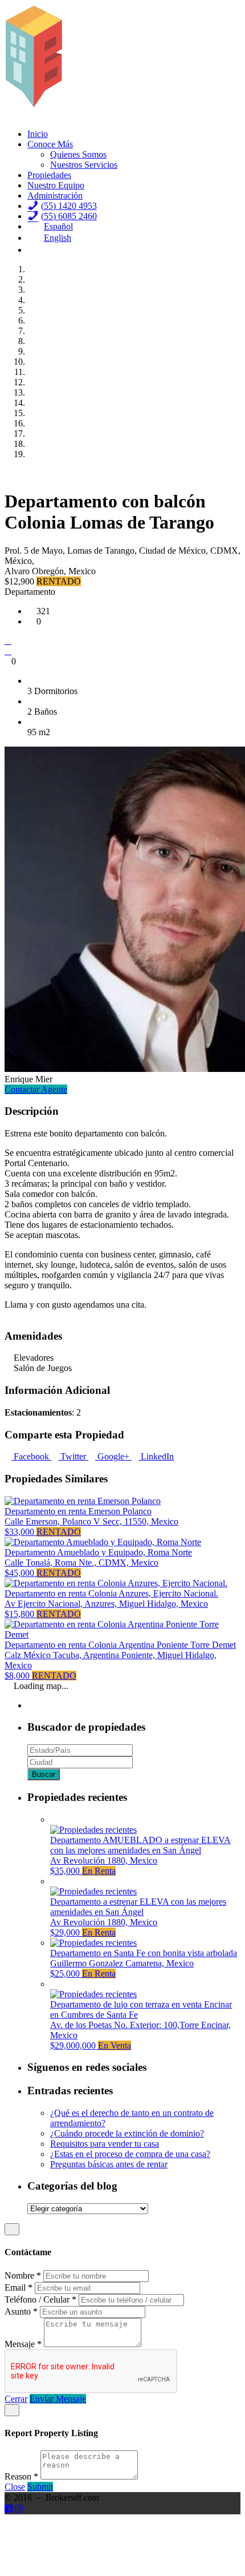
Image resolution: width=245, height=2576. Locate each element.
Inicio (38, 134)
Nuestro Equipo (56, 185)
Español (58, 226)
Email (19, 2287)
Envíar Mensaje (58, 2399)
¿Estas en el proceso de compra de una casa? (130, 2154)
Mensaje (23, 2344)
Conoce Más (50, 144)
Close (15, 2487)
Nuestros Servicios (84, 165)
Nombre (23, 2275)
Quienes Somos (78, 154)
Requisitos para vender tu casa (105, 2144)
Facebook (31, 1456)
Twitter (73, 1456)
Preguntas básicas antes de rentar (109, 2164)
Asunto (21, 2311)
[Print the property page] (8, 651)
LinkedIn (156, 1456)
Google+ (113, 1456)
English (58, 238)
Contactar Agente (36, 1089)
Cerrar (16, 2399)
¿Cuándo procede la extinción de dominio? (127, 2133)
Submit (40, 2487)
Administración (55, 195)
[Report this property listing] (8, 641)
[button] (8, 473)
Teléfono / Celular (40, 2299)
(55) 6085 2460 (69, 216)
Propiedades (49, 175)
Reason (21, 2476)
